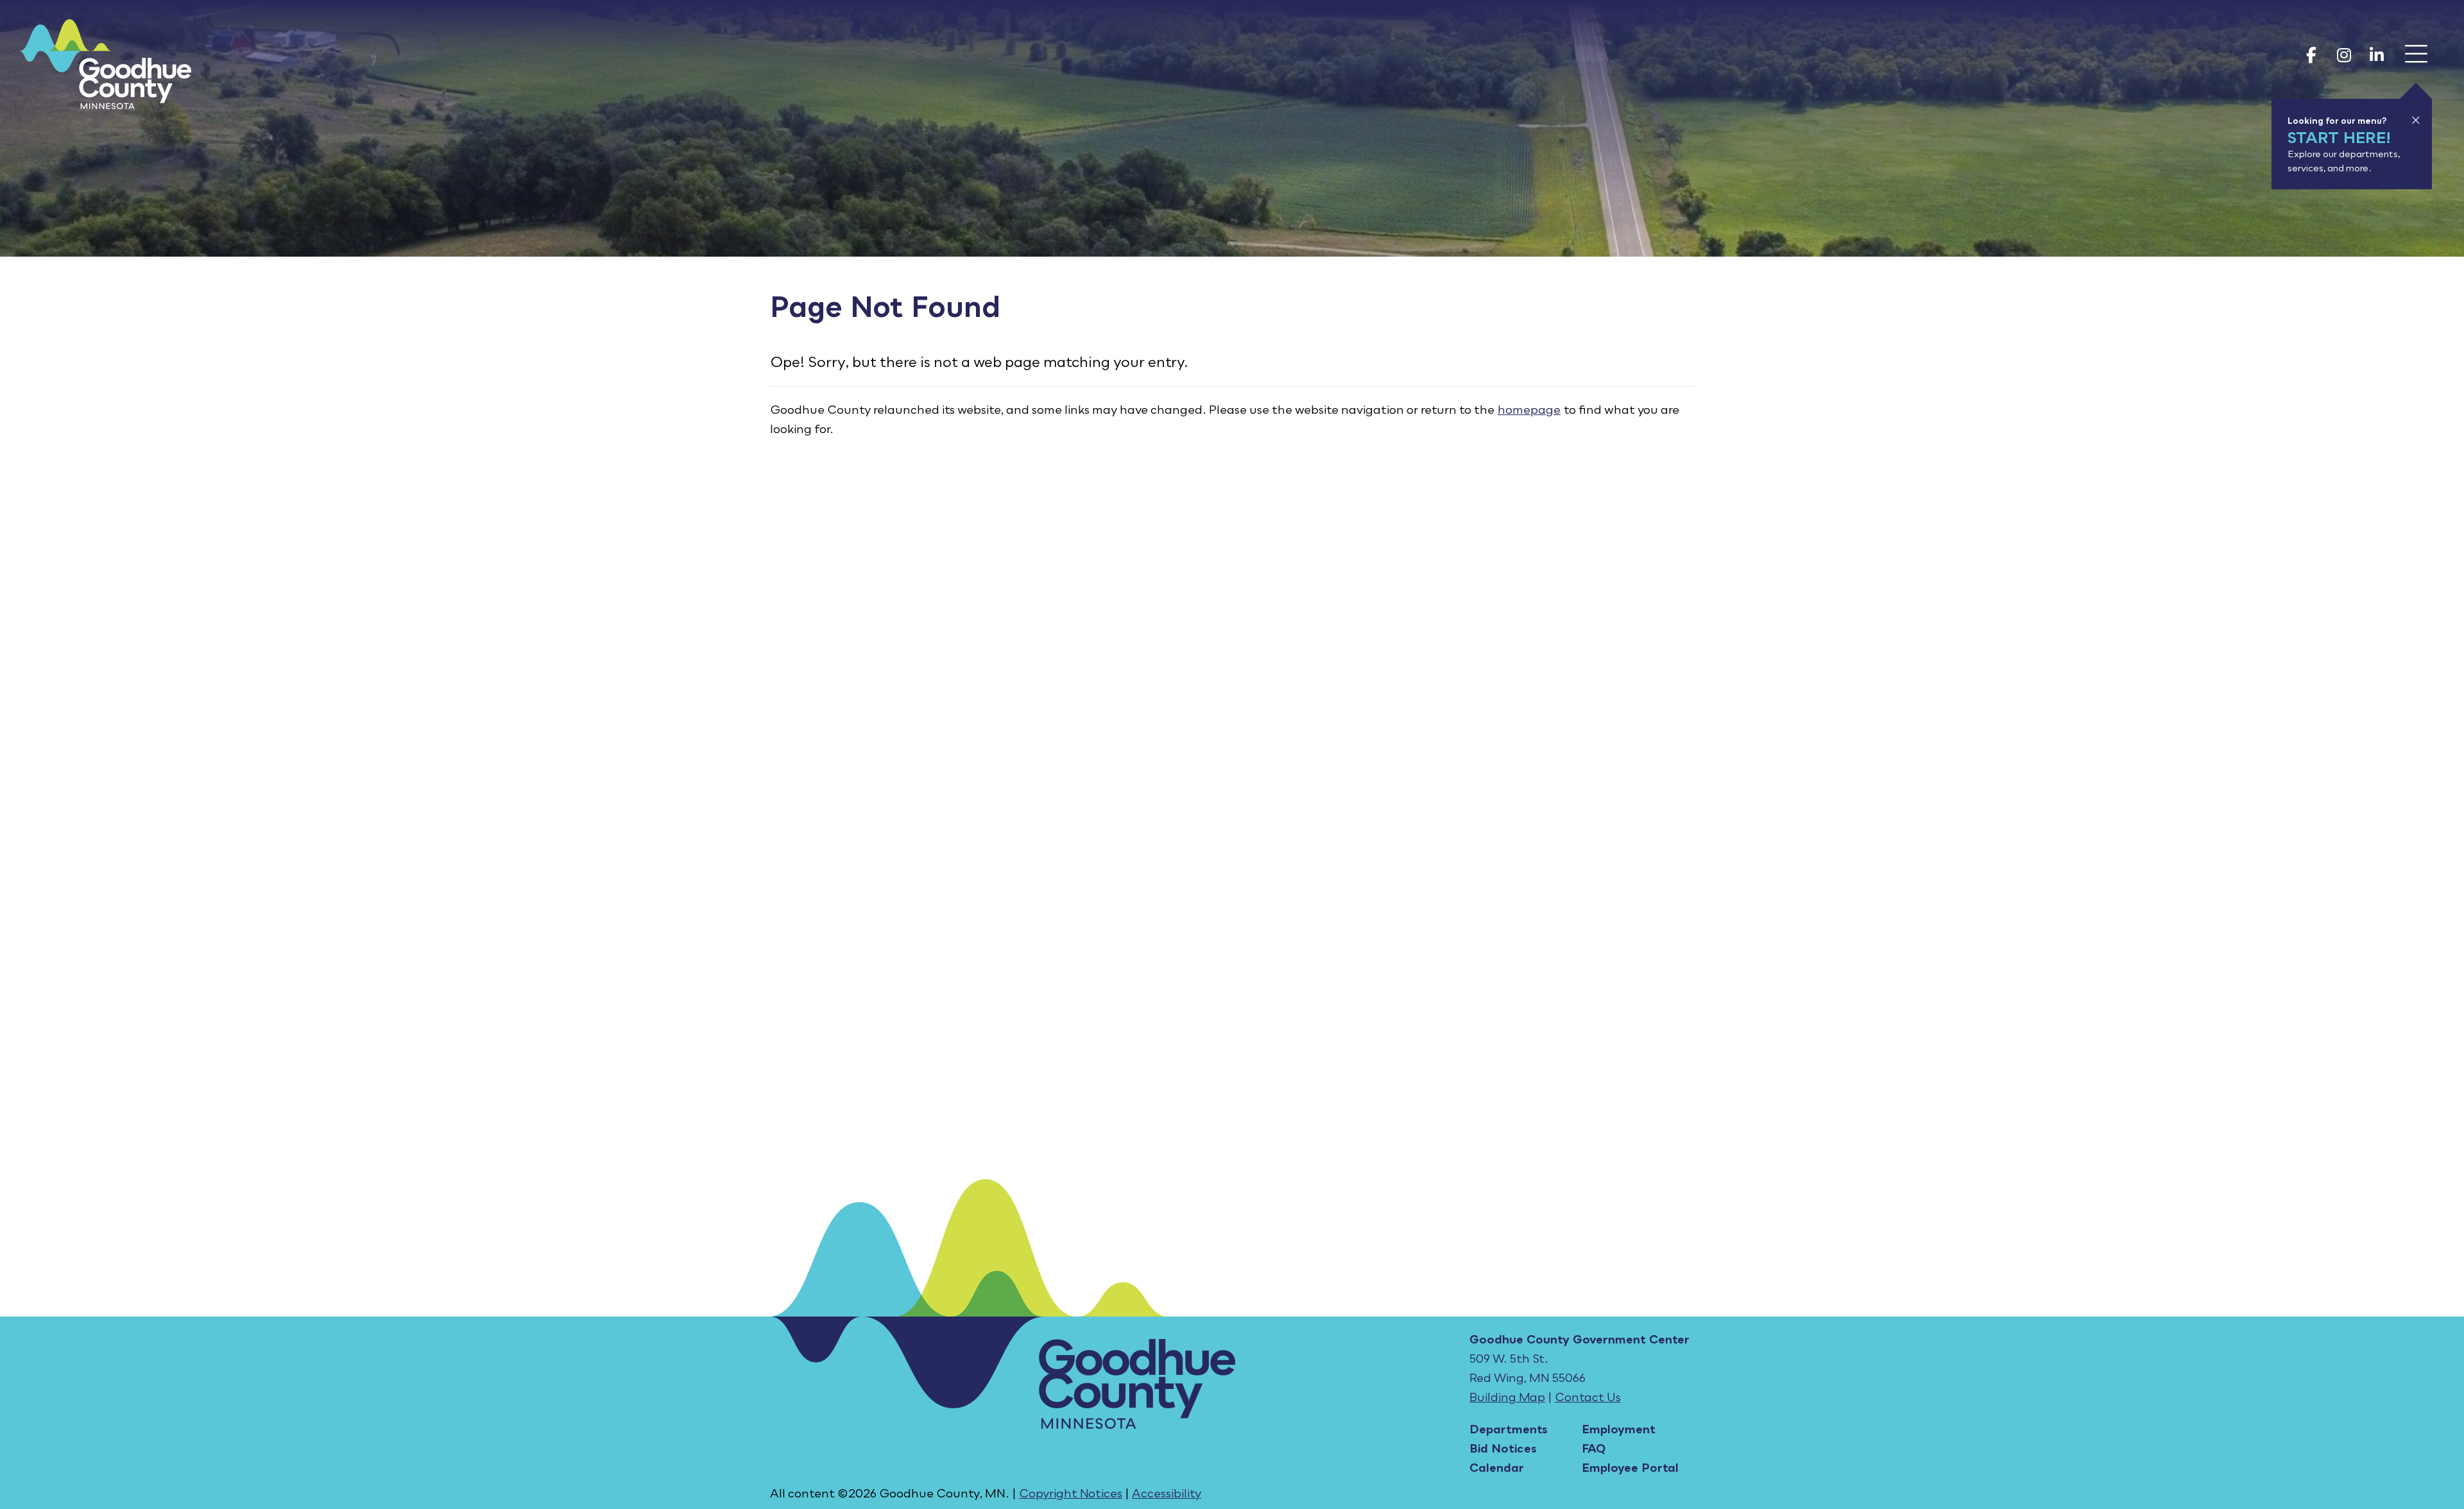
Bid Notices (1503, 1448)
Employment (1619, 1429)
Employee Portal (1630, 1467)
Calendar (1497, 1467)
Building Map (1507, 1397)
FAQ (1594, 1448)
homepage (1529, 409)
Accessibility (1167, 1493)
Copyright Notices (1071, 1493)
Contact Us (1588, 1397)
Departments (1509, 1429)
